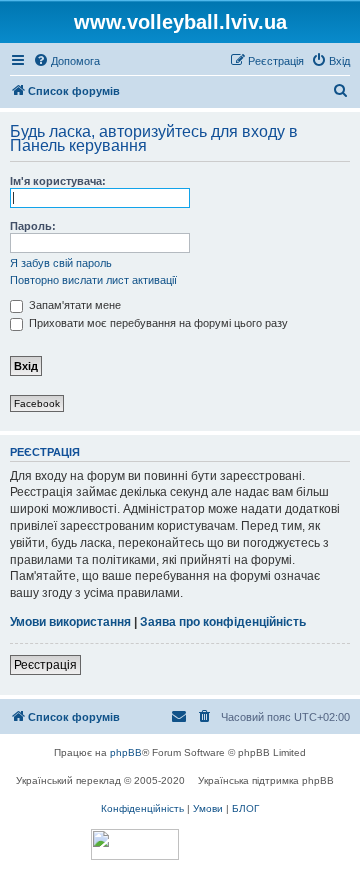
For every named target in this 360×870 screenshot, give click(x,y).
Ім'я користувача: (58, 181)
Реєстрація (45, 665)
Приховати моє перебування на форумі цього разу (157, 323)
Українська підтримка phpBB (266, 780)
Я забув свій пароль (61, 263)
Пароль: (33, 226)
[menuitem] (66, 61)
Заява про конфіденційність (223, 622)
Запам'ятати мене (73, 305)
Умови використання (70, 622)
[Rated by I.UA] (135, 844)
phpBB (126, 752)
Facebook (37, 403)
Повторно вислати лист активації (93, 280)
